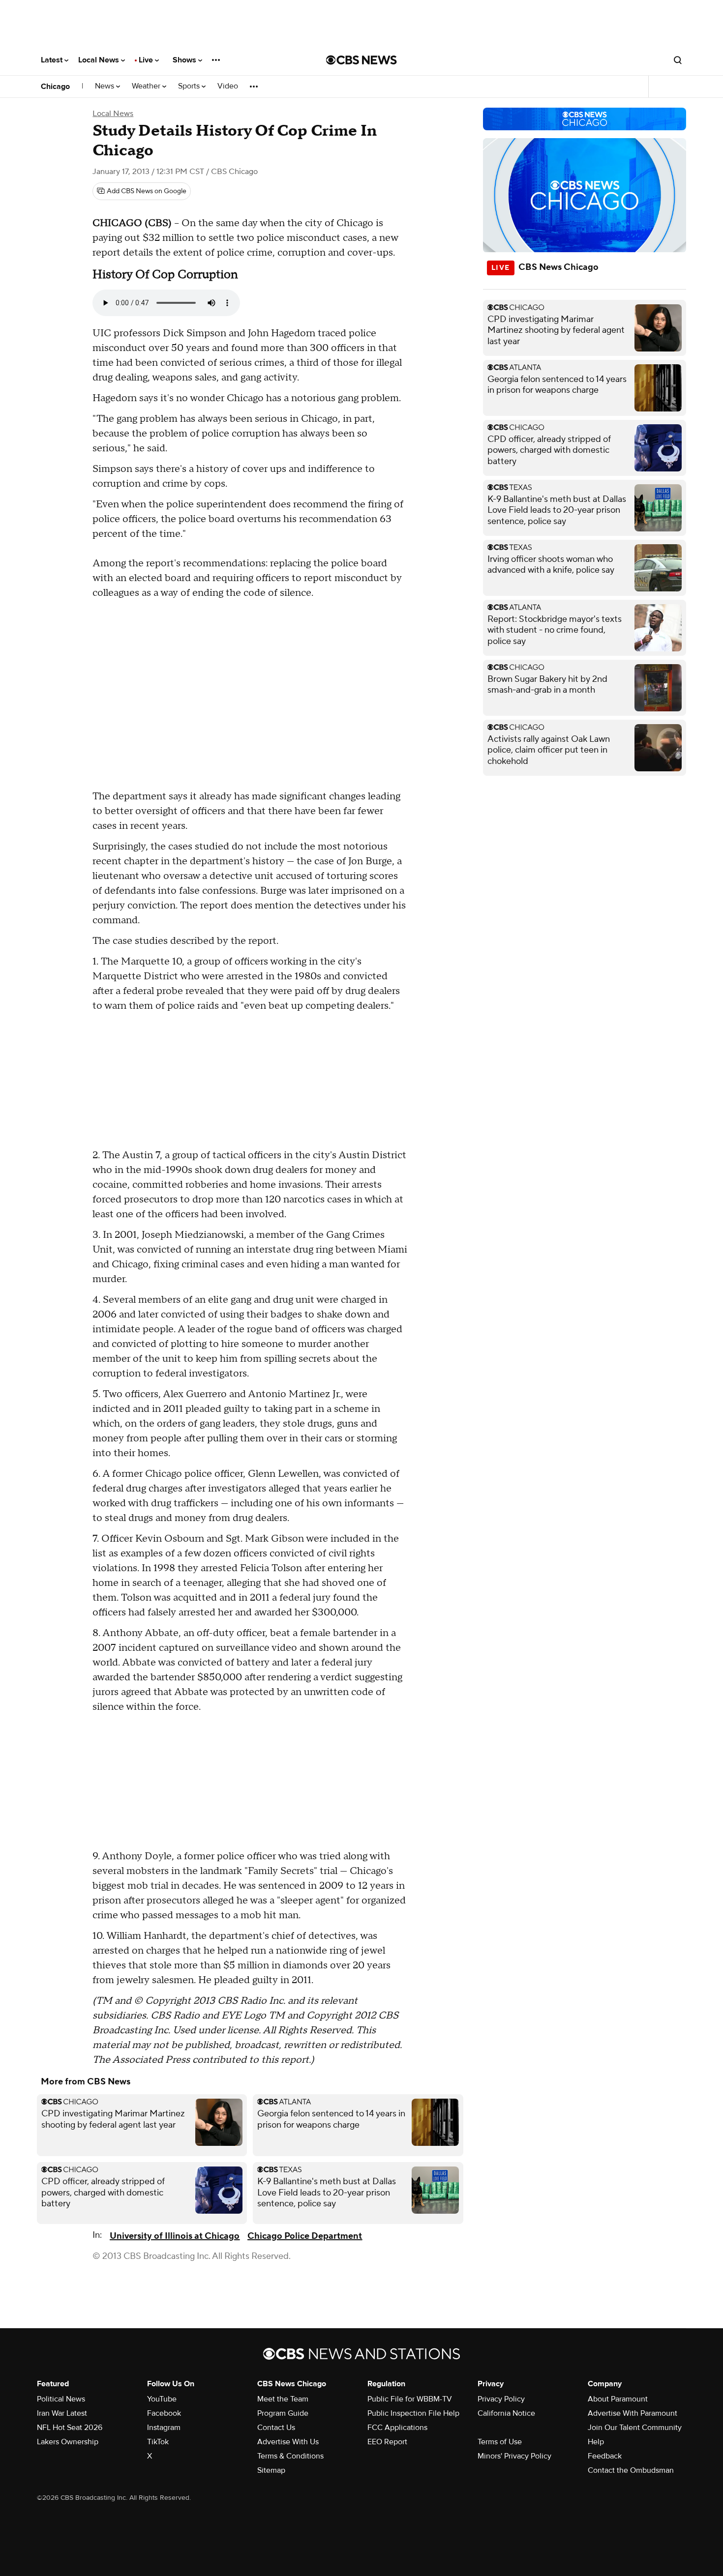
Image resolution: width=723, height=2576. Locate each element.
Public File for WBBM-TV (410, 2399)
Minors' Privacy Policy (514, 2456)
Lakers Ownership (68, 2442)
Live (147, 60)
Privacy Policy (501, 2399)
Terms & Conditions (290, 2456)
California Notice (506, 2413)
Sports (190, 86)
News (105, 86)
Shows (185, 60)
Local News (100, 60)
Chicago (55, 87)
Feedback (605, 2456)
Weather (147, 86)
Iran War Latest (62, 2413)
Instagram (164, 2428)
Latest (53, 60)
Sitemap (271, 2470)
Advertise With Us (288, 2442)
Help (596, 2442)
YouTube (162, 2399)
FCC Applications (397, 2428)
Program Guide (283, 2413)
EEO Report (387, 2442)
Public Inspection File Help (413, 2413)
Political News (61, 2399)
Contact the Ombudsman (631, 2470)
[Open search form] (678, 60)
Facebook (164, 2413)
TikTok (158, 2442)
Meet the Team (283, 2399)
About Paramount (618, 2399)
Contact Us (276, 2428)
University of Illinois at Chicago (175, 2236)
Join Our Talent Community (635, 2428)
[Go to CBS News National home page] (361, 60)
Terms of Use (500, 2442)
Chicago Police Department (305, 2236)
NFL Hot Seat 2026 (70, 2428)
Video (228, 86)
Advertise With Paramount (633, 2413)
